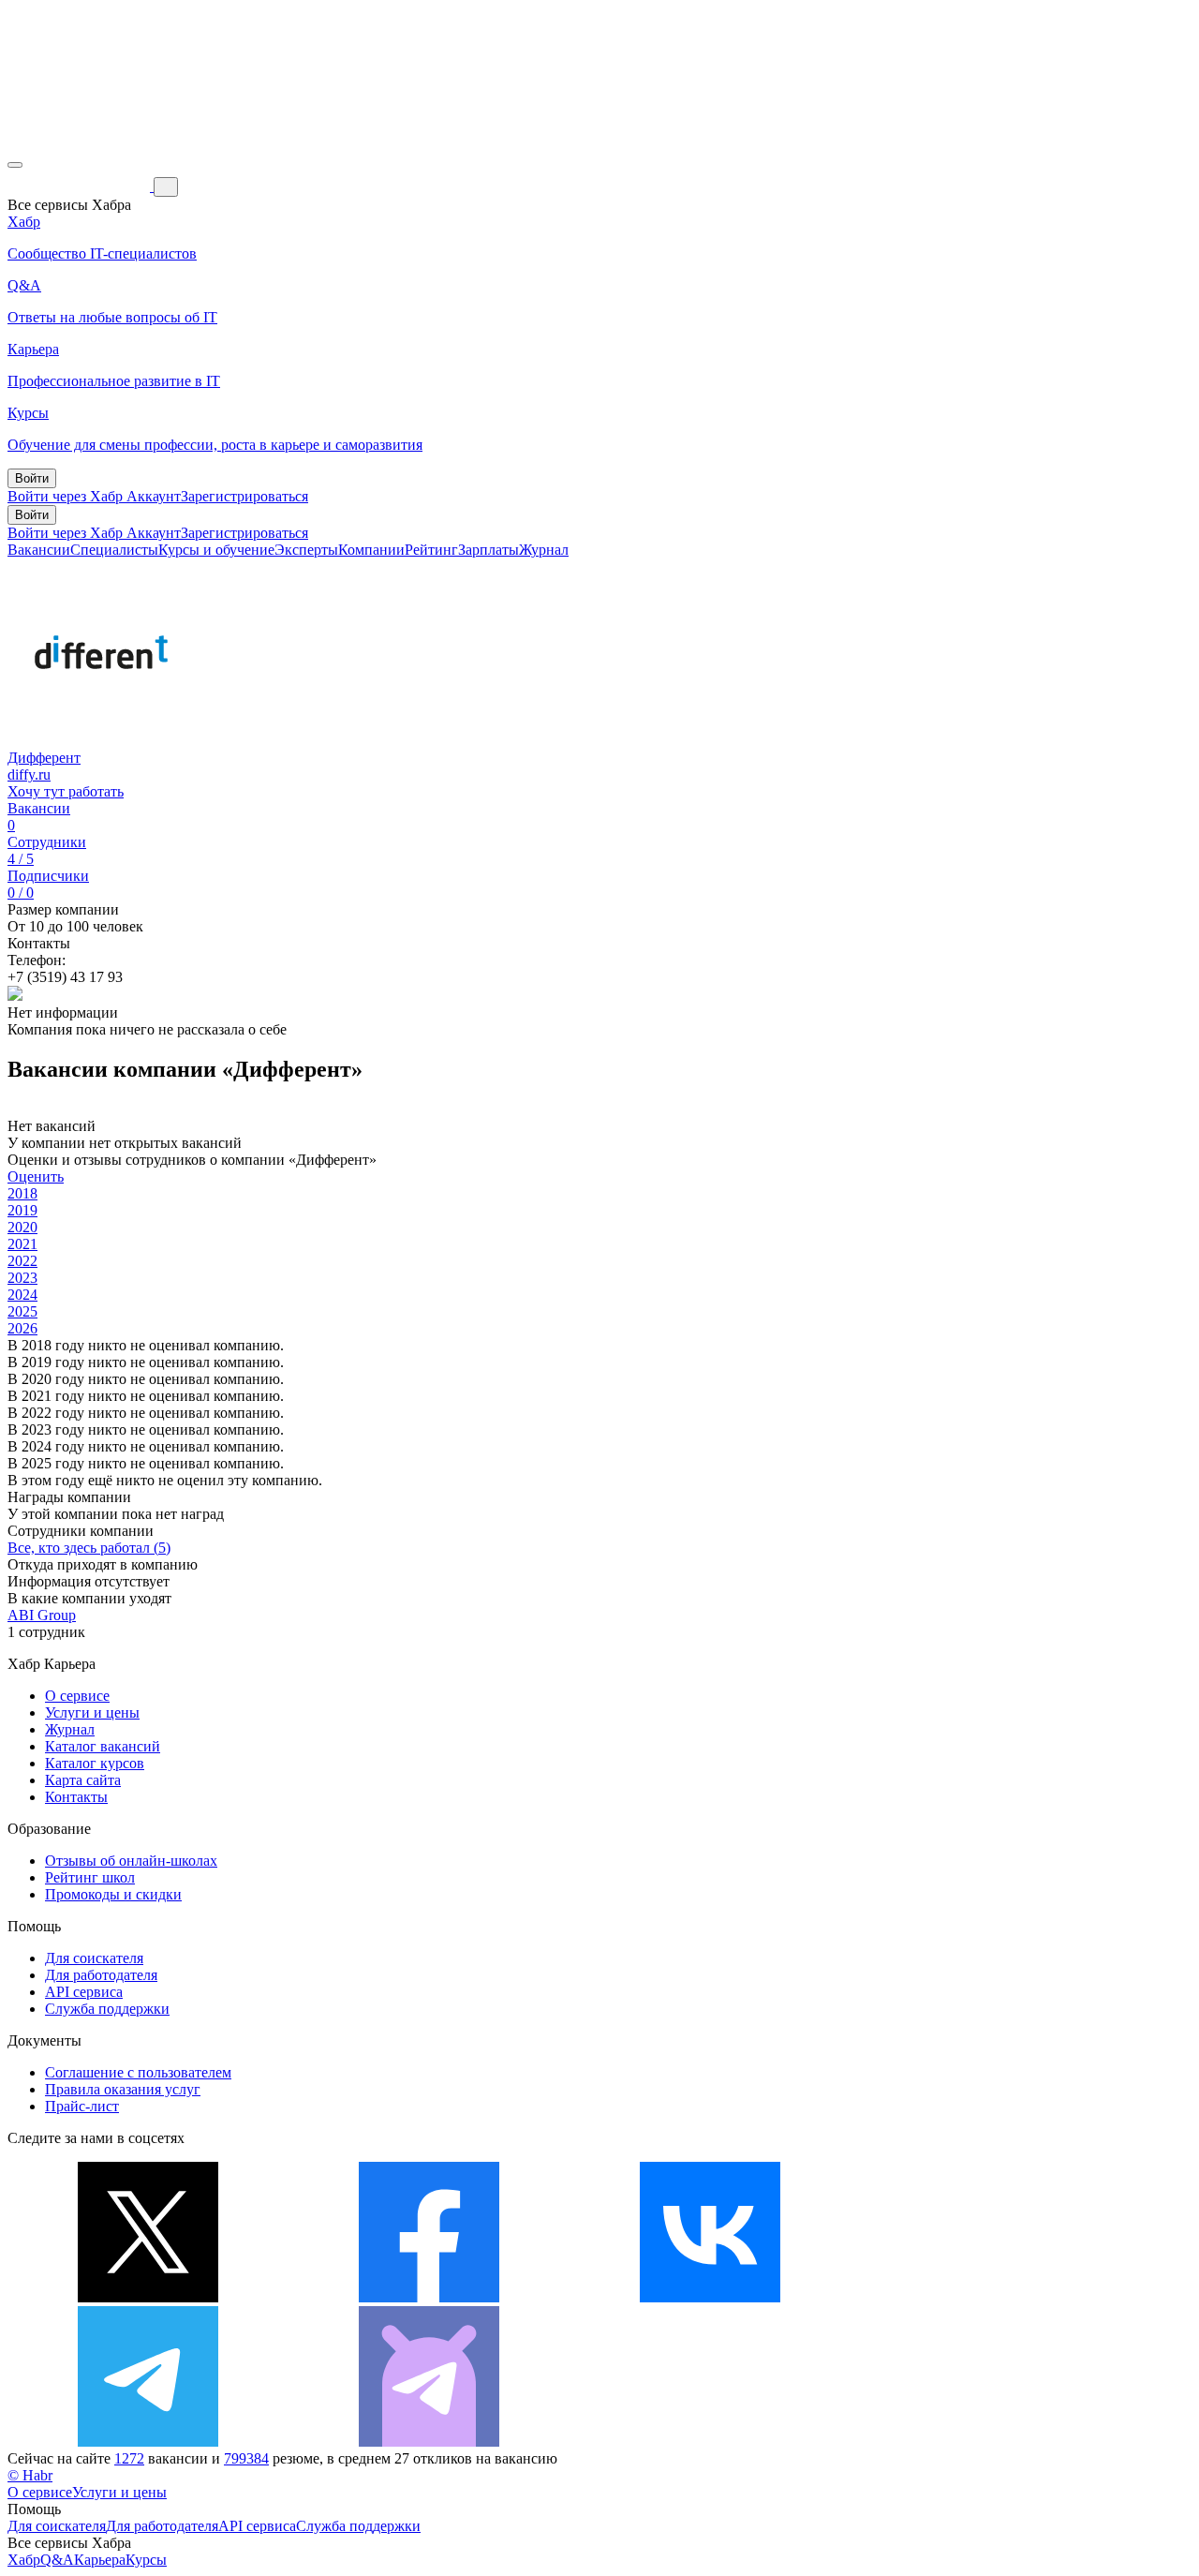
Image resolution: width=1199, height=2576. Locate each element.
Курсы (146, 2560)
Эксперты (306, 550)
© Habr (30, 2475)
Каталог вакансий (103, 1746)
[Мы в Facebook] (429, 2297)
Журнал (544, 550)
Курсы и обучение (216, 550)
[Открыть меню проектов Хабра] (15, 165)
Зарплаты (488, 550)
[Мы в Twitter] (148, 2297)
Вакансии (39, 550)
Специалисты (114, 550)
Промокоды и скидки (113, 1894)
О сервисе (77, 1696)
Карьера (100, 2560)
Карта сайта (83, 1780)
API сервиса (84, 1992)
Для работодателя (101, 1975)
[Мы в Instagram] (991, 2297)
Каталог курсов (95, 1763)
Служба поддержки (107, 2009)
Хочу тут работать (66, 791)
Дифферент (44, 758)
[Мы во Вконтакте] (710, 2297)
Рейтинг (431, 550)
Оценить (36, 1176)
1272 (129, 2458)
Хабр (24, 2560)
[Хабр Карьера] (81, 186)
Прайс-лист (82, 2106)
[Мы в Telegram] (148, 2442)
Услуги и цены (92, 1712)
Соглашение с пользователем (138, 2072)
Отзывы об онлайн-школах (131, 1861)
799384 (246, 2458)
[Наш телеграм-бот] (429, 2442)
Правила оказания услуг (123, 2089)
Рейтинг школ (90, 1877)
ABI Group (42, 1615)
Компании (371, 550)
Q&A (57, 2560)
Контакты (76, 1797)
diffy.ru (29, 774)
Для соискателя (94, 1958)
